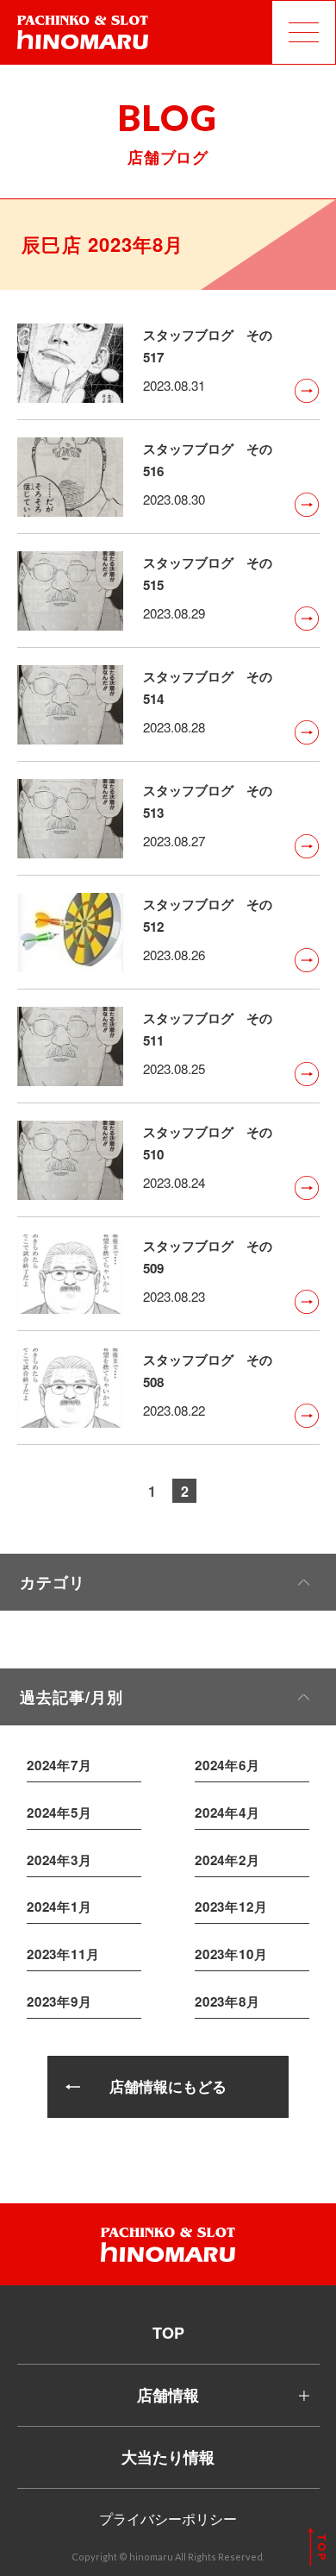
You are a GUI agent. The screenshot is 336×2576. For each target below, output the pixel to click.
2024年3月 (59, 1860)
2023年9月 (59, 2001)
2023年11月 (63, 1954)
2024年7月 (59, 1765)
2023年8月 (227, 2001)
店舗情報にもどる (168, 2086)
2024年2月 (227, 1860)
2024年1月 (59, 1907)
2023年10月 (231, 1954)
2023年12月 (231, 1907)
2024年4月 (227, 1813)
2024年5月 (59, 1813)
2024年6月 (227, 1765)
